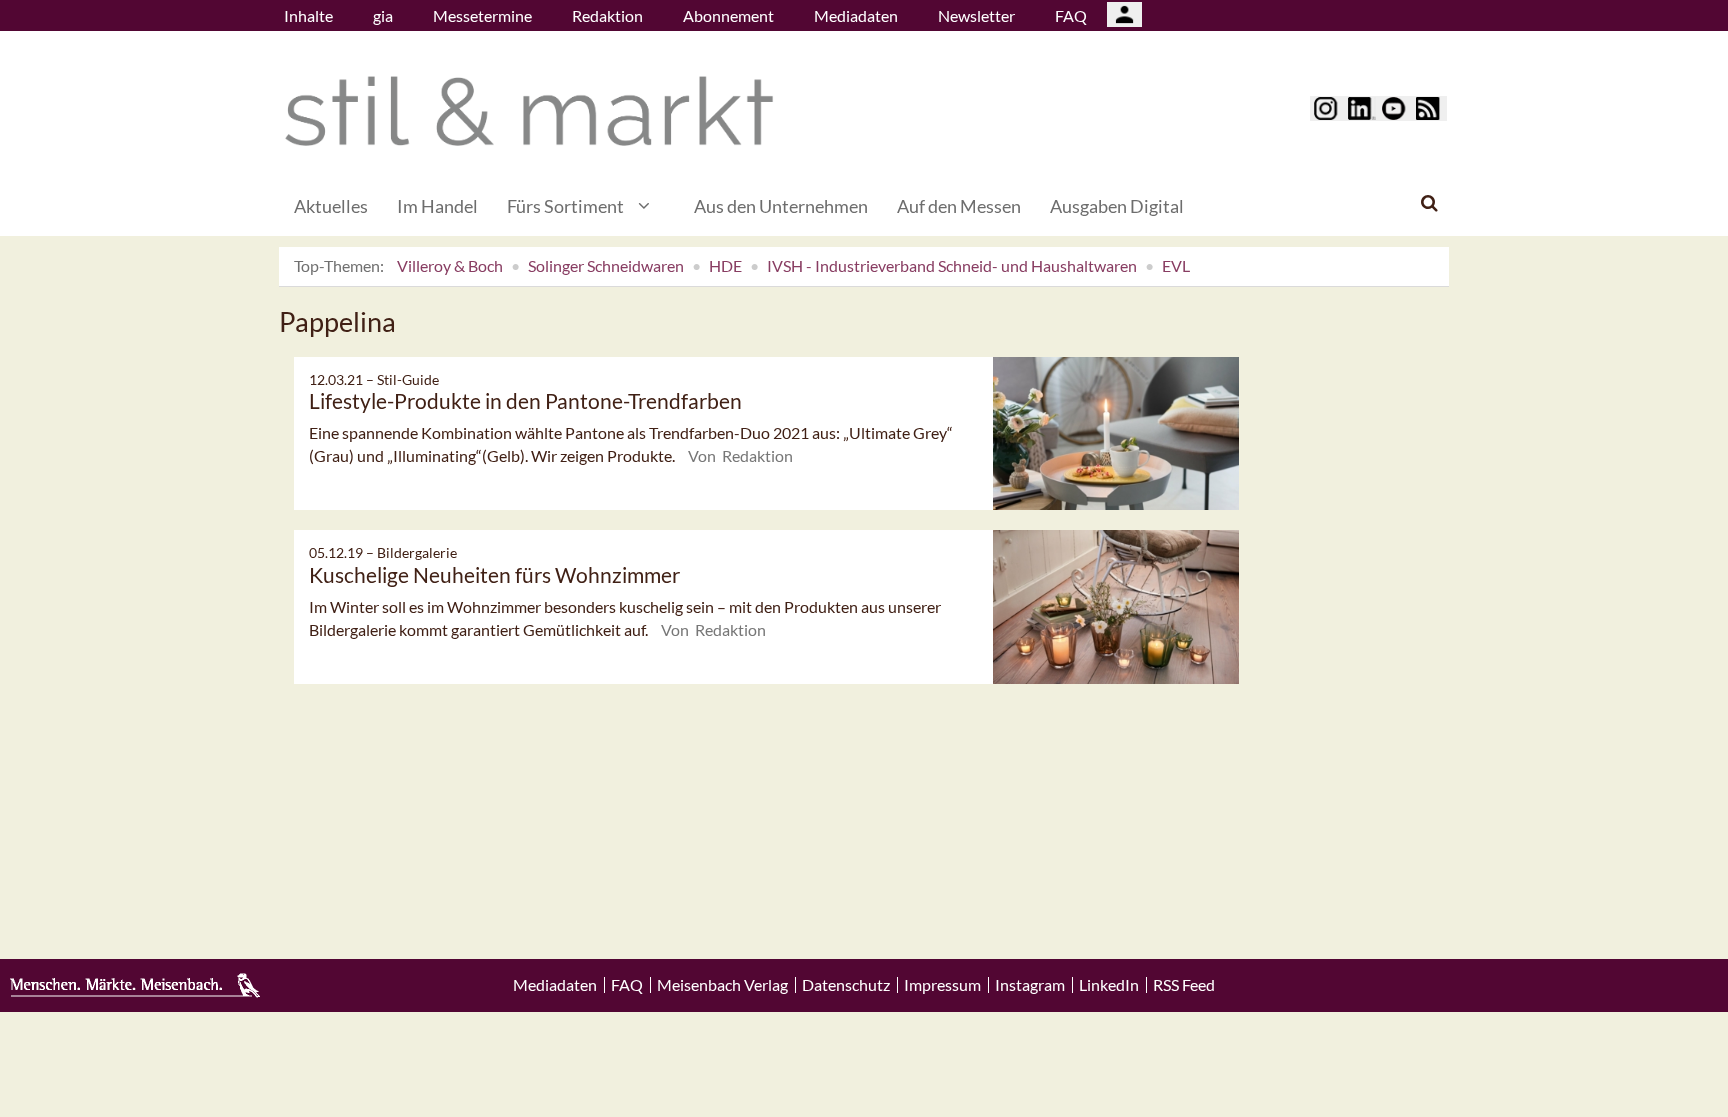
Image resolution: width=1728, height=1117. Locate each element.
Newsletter (976, 15)
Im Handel (437, 206)
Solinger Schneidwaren (606, 265)
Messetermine (482, 15)
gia (383, 15)
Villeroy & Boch (450, 265)
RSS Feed (1184, 985)
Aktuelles (331, 206)
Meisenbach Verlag (722, 985)
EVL (1176, 265)
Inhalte (308, 15)
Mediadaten (856, 15)
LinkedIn (1109, 985)
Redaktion (607, 15)
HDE (725, 265)
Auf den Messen (959, 206)
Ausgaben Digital (1117, 206)
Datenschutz (846, 985)
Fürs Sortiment (565, 206)
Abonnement (728, 15)
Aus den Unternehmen (781, 206)
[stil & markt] (529, 111)
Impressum (942, 985)
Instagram (1030, 985)
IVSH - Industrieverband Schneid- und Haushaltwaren (952, 265)
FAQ (1071, 15)
